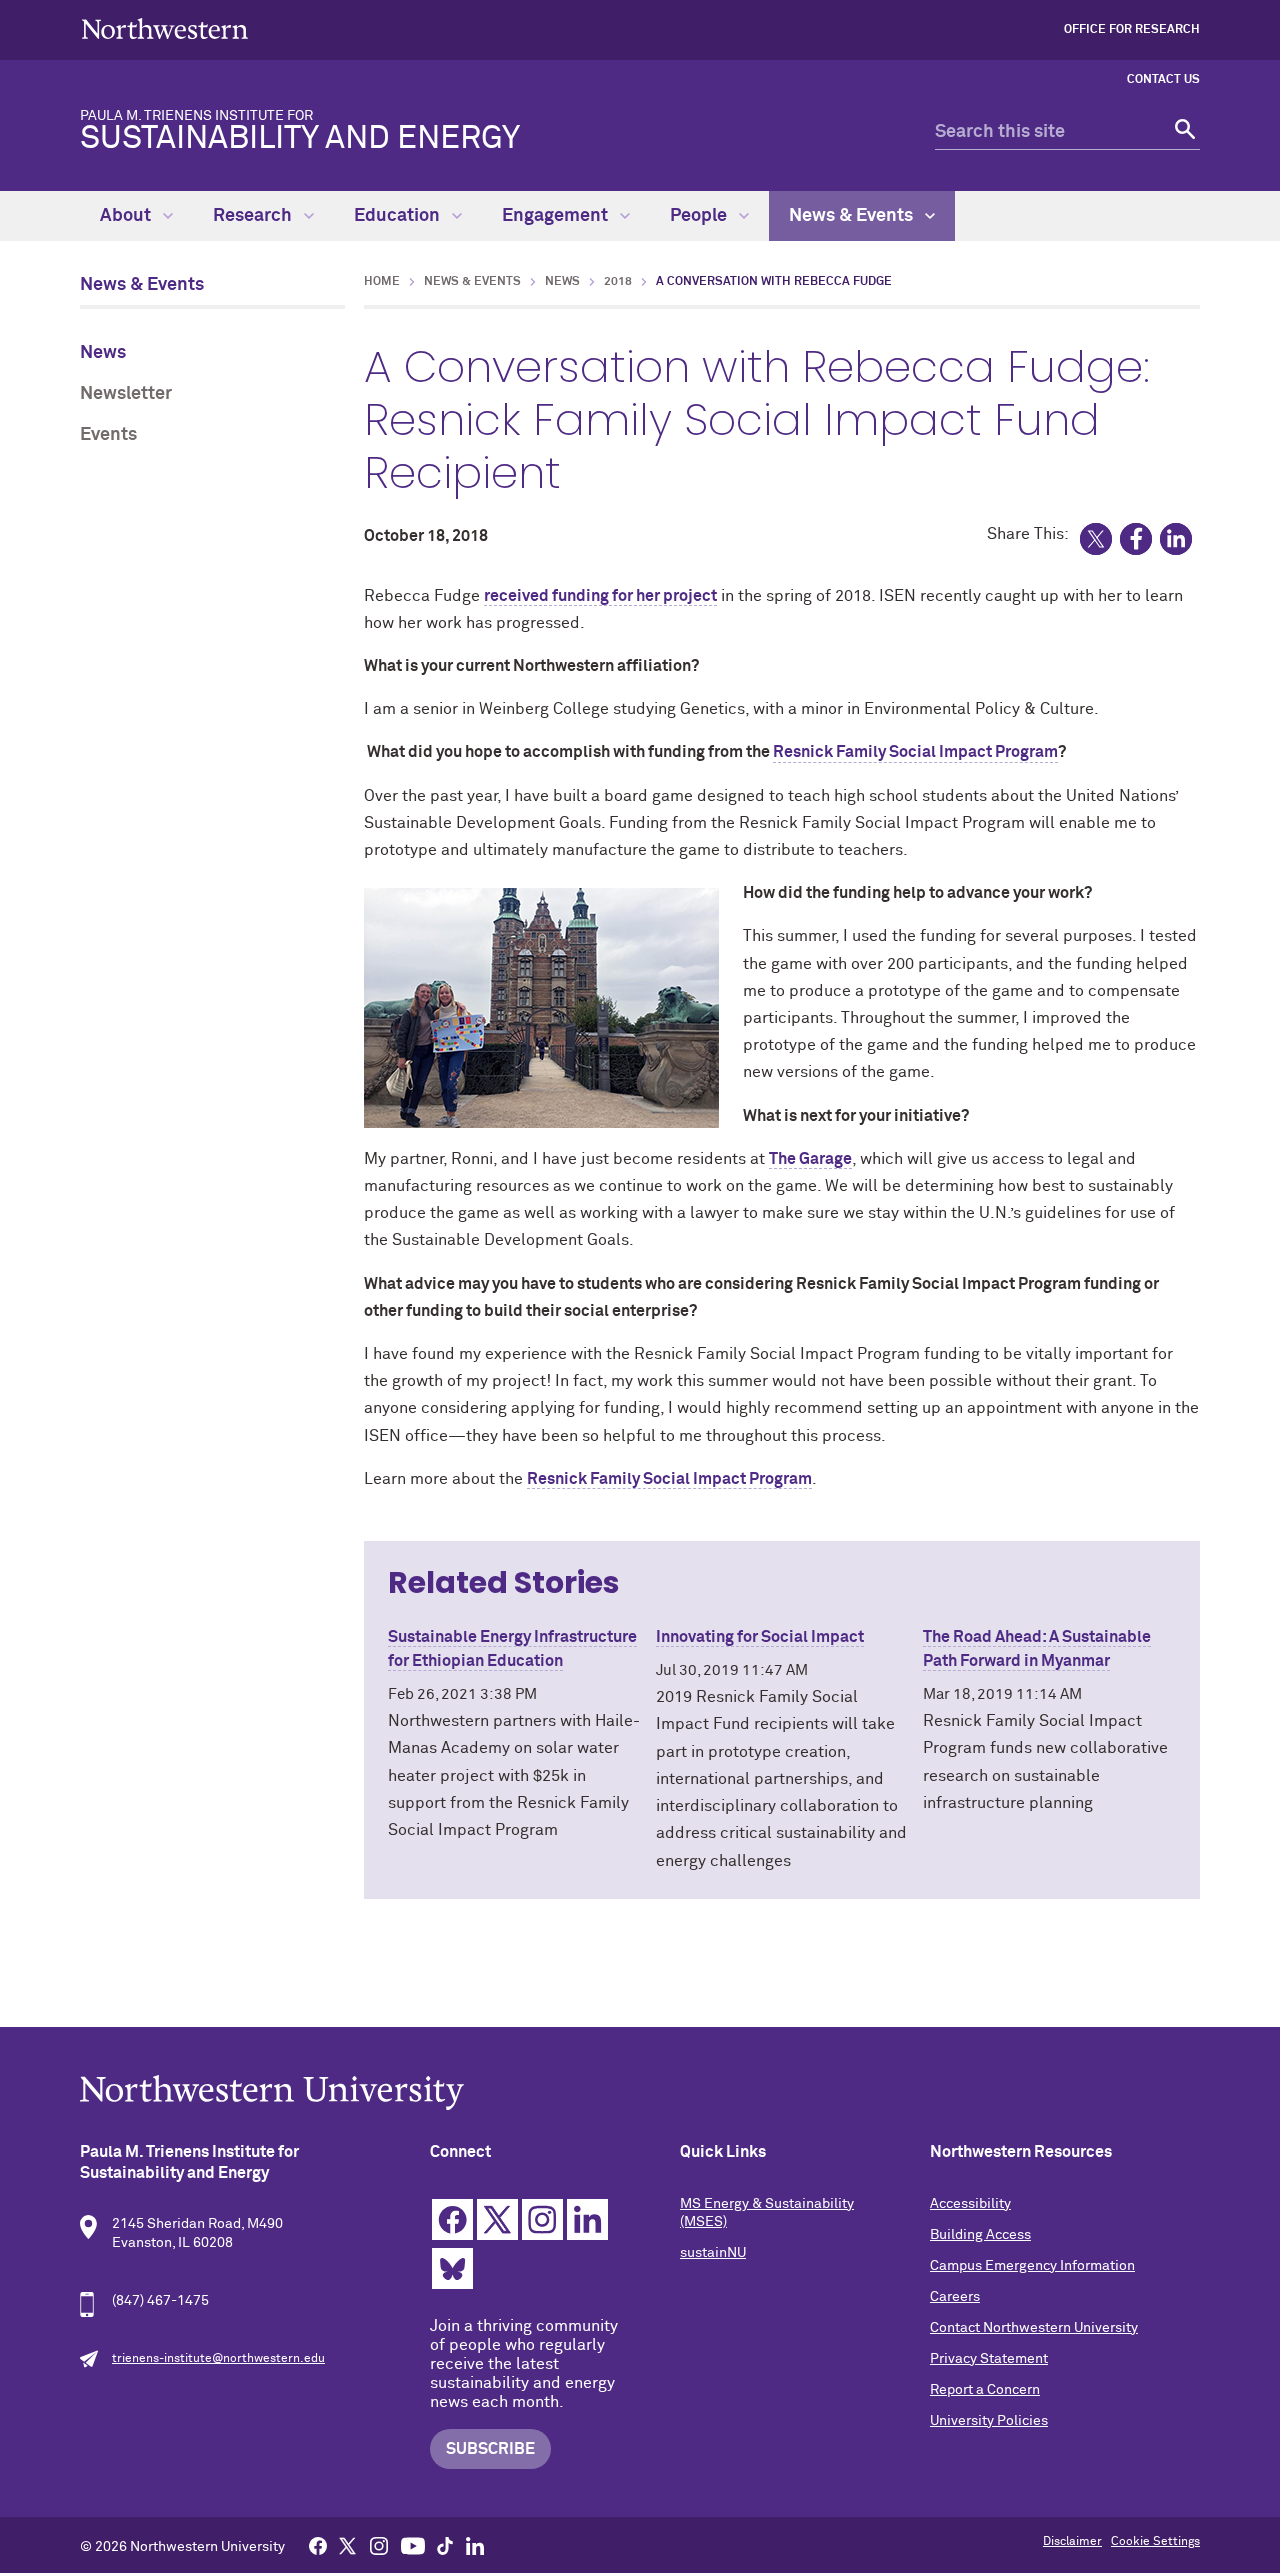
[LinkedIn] (475, 2545)
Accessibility (970, 2204)
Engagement (557, 216)
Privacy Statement (989, 2359)
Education (399, 216)
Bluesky (452, 2268)
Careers (955, 2297)
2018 (618, 282)
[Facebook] (318, 2545)
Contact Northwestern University (1034, 2328)
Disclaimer (1072, 2542)
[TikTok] (445, 2545)
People (700, 216)
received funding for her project (600, 596)
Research (254, 216)
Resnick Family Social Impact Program (915, 752)
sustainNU (713, 2253)
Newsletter (126, 394)
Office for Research (1132, 30)
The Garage (810, 1159)
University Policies (989, 2421)
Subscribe (490, 2449)
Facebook (452, 2219)
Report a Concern (985, 2390)
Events (108, 435)
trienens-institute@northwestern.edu (218, 2359)
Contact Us (1163, 80)
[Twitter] (348, 2545)
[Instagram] (379, 2545)
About (127, 216)
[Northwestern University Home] (165, 28)
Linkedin (587, 2219)
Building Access (980, 2235)
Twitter (497, 2219)
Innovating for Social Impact (760, 1637)
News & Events (853, 216)
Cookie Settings (1155, 2542)
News (103, 353)
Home (382, 282)
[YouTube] (413, 2545)
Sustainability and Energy (300, 132)
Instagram (542, 2219)
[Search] (1182, 132)
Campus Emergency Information (1032, 2266)
